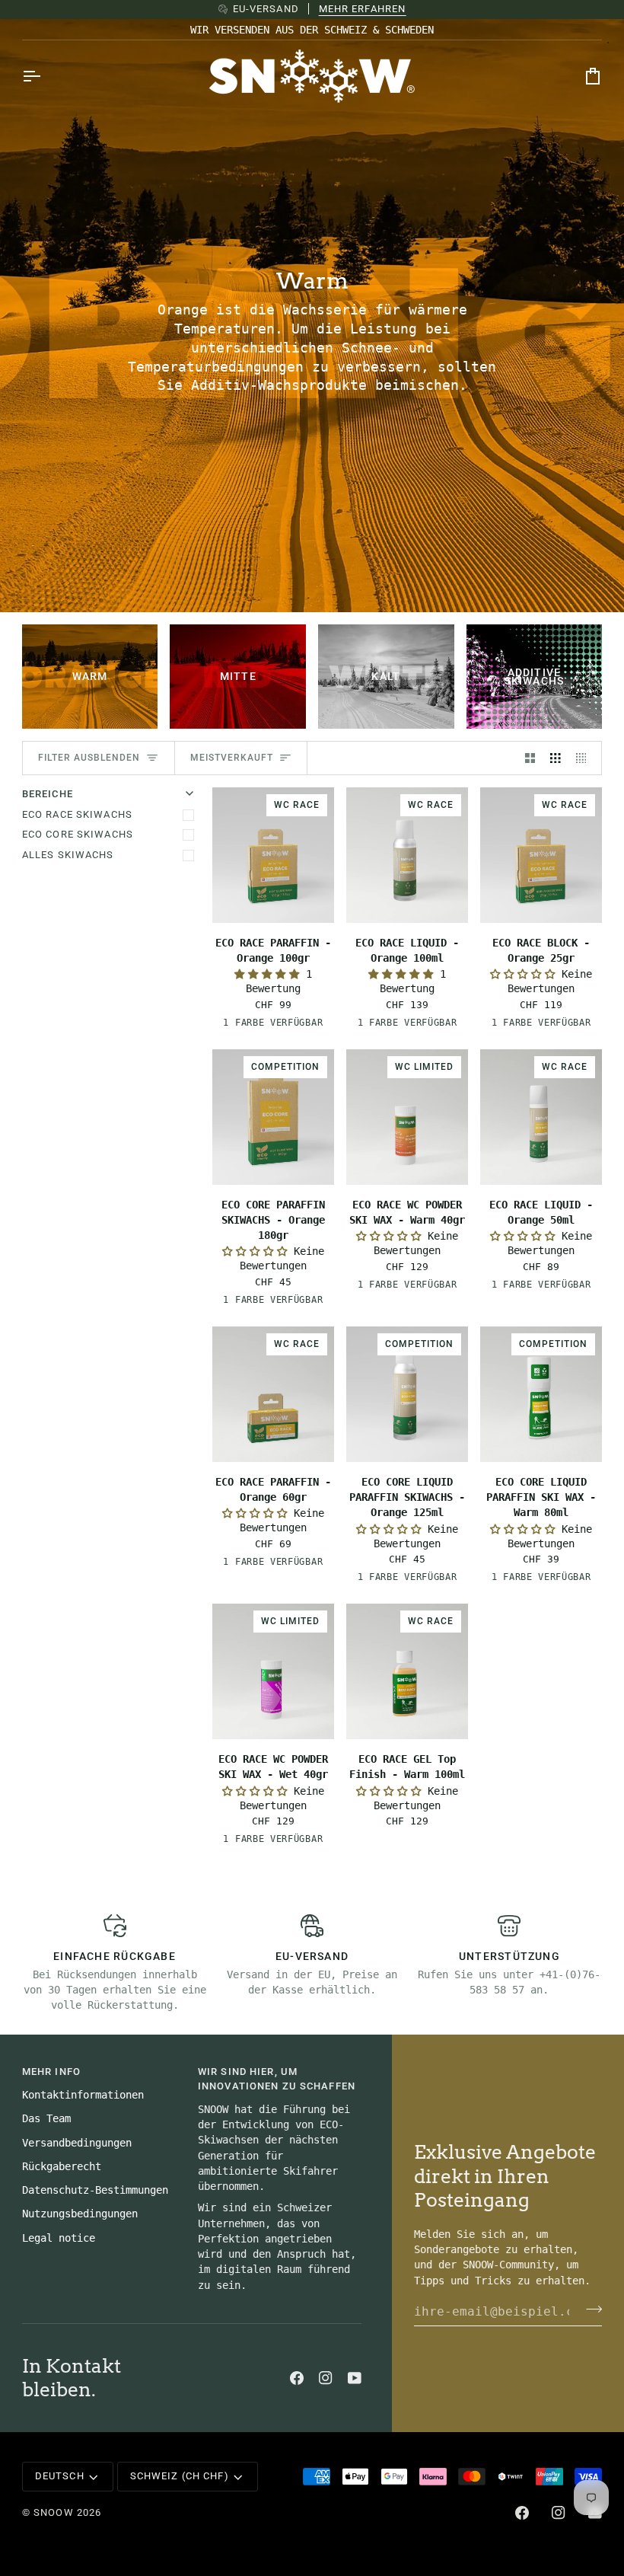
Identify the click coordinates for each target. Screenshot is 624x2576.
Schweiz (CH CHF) (180, 2476)
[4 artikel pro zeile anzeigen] (585, 758)
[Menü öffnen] (45, 76)
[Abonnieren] (589, 2309)
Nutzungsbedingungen (80, 2214)
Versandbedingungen (77, 2143)
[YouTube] (355, 2378)
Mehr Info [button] (51, 2072)
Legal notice (59, 2238)
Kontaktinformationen (83, 2095)
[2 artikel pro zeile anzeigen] (530, 758)
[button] (270, 974)
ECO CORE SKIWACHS (78, 834)
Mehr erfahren (363, 9)
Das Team (46, 2118)
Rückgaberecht (62, 2166)
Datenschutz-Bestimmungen (95, 2190)
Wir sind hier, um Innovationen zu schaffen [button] (277, 2079)
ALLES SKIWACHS (68, 855)
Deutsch (60, 2476)
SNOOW (54, 2512)
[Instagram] (326, 2378)
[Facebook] (297, 2378)
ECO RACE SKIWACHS (77, 814)
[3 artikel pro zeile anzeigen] (556, 758)
